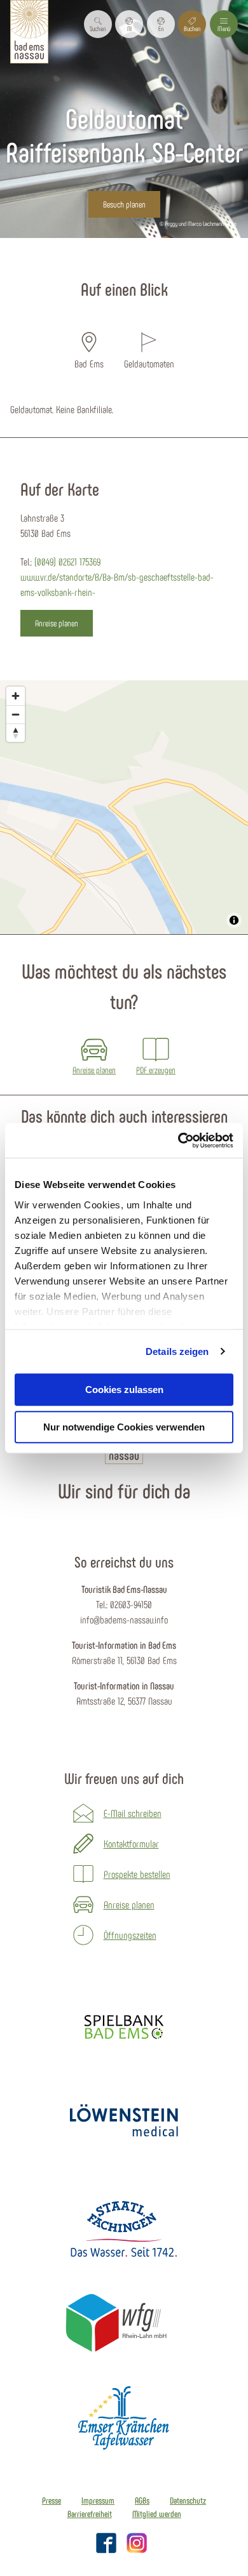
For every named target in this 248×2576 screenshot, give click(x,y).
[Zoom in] (16, 696)
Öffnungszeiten (130, 1935)
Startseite (31, 261)
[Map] (124, 807)
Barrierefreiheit (90, 2514)
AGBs (142, 2500)
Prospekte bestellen (137, 1874)
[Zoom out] (16, 714)
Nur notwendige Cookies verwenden (124, 1427)
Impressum (98, 2500)
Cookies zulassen (124, 1390)
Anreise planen (129, 1904)
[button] (129, 24)
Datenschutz (188, 2500)
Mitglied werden (157, 2514)
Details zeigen (177, 1351)
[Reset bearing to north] (16, 733)
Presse (52, 2500)
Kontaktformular (131, 1843)
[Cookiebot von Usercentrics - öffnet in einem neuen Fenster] (178, 1140)
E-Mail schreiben (133, 1813)
